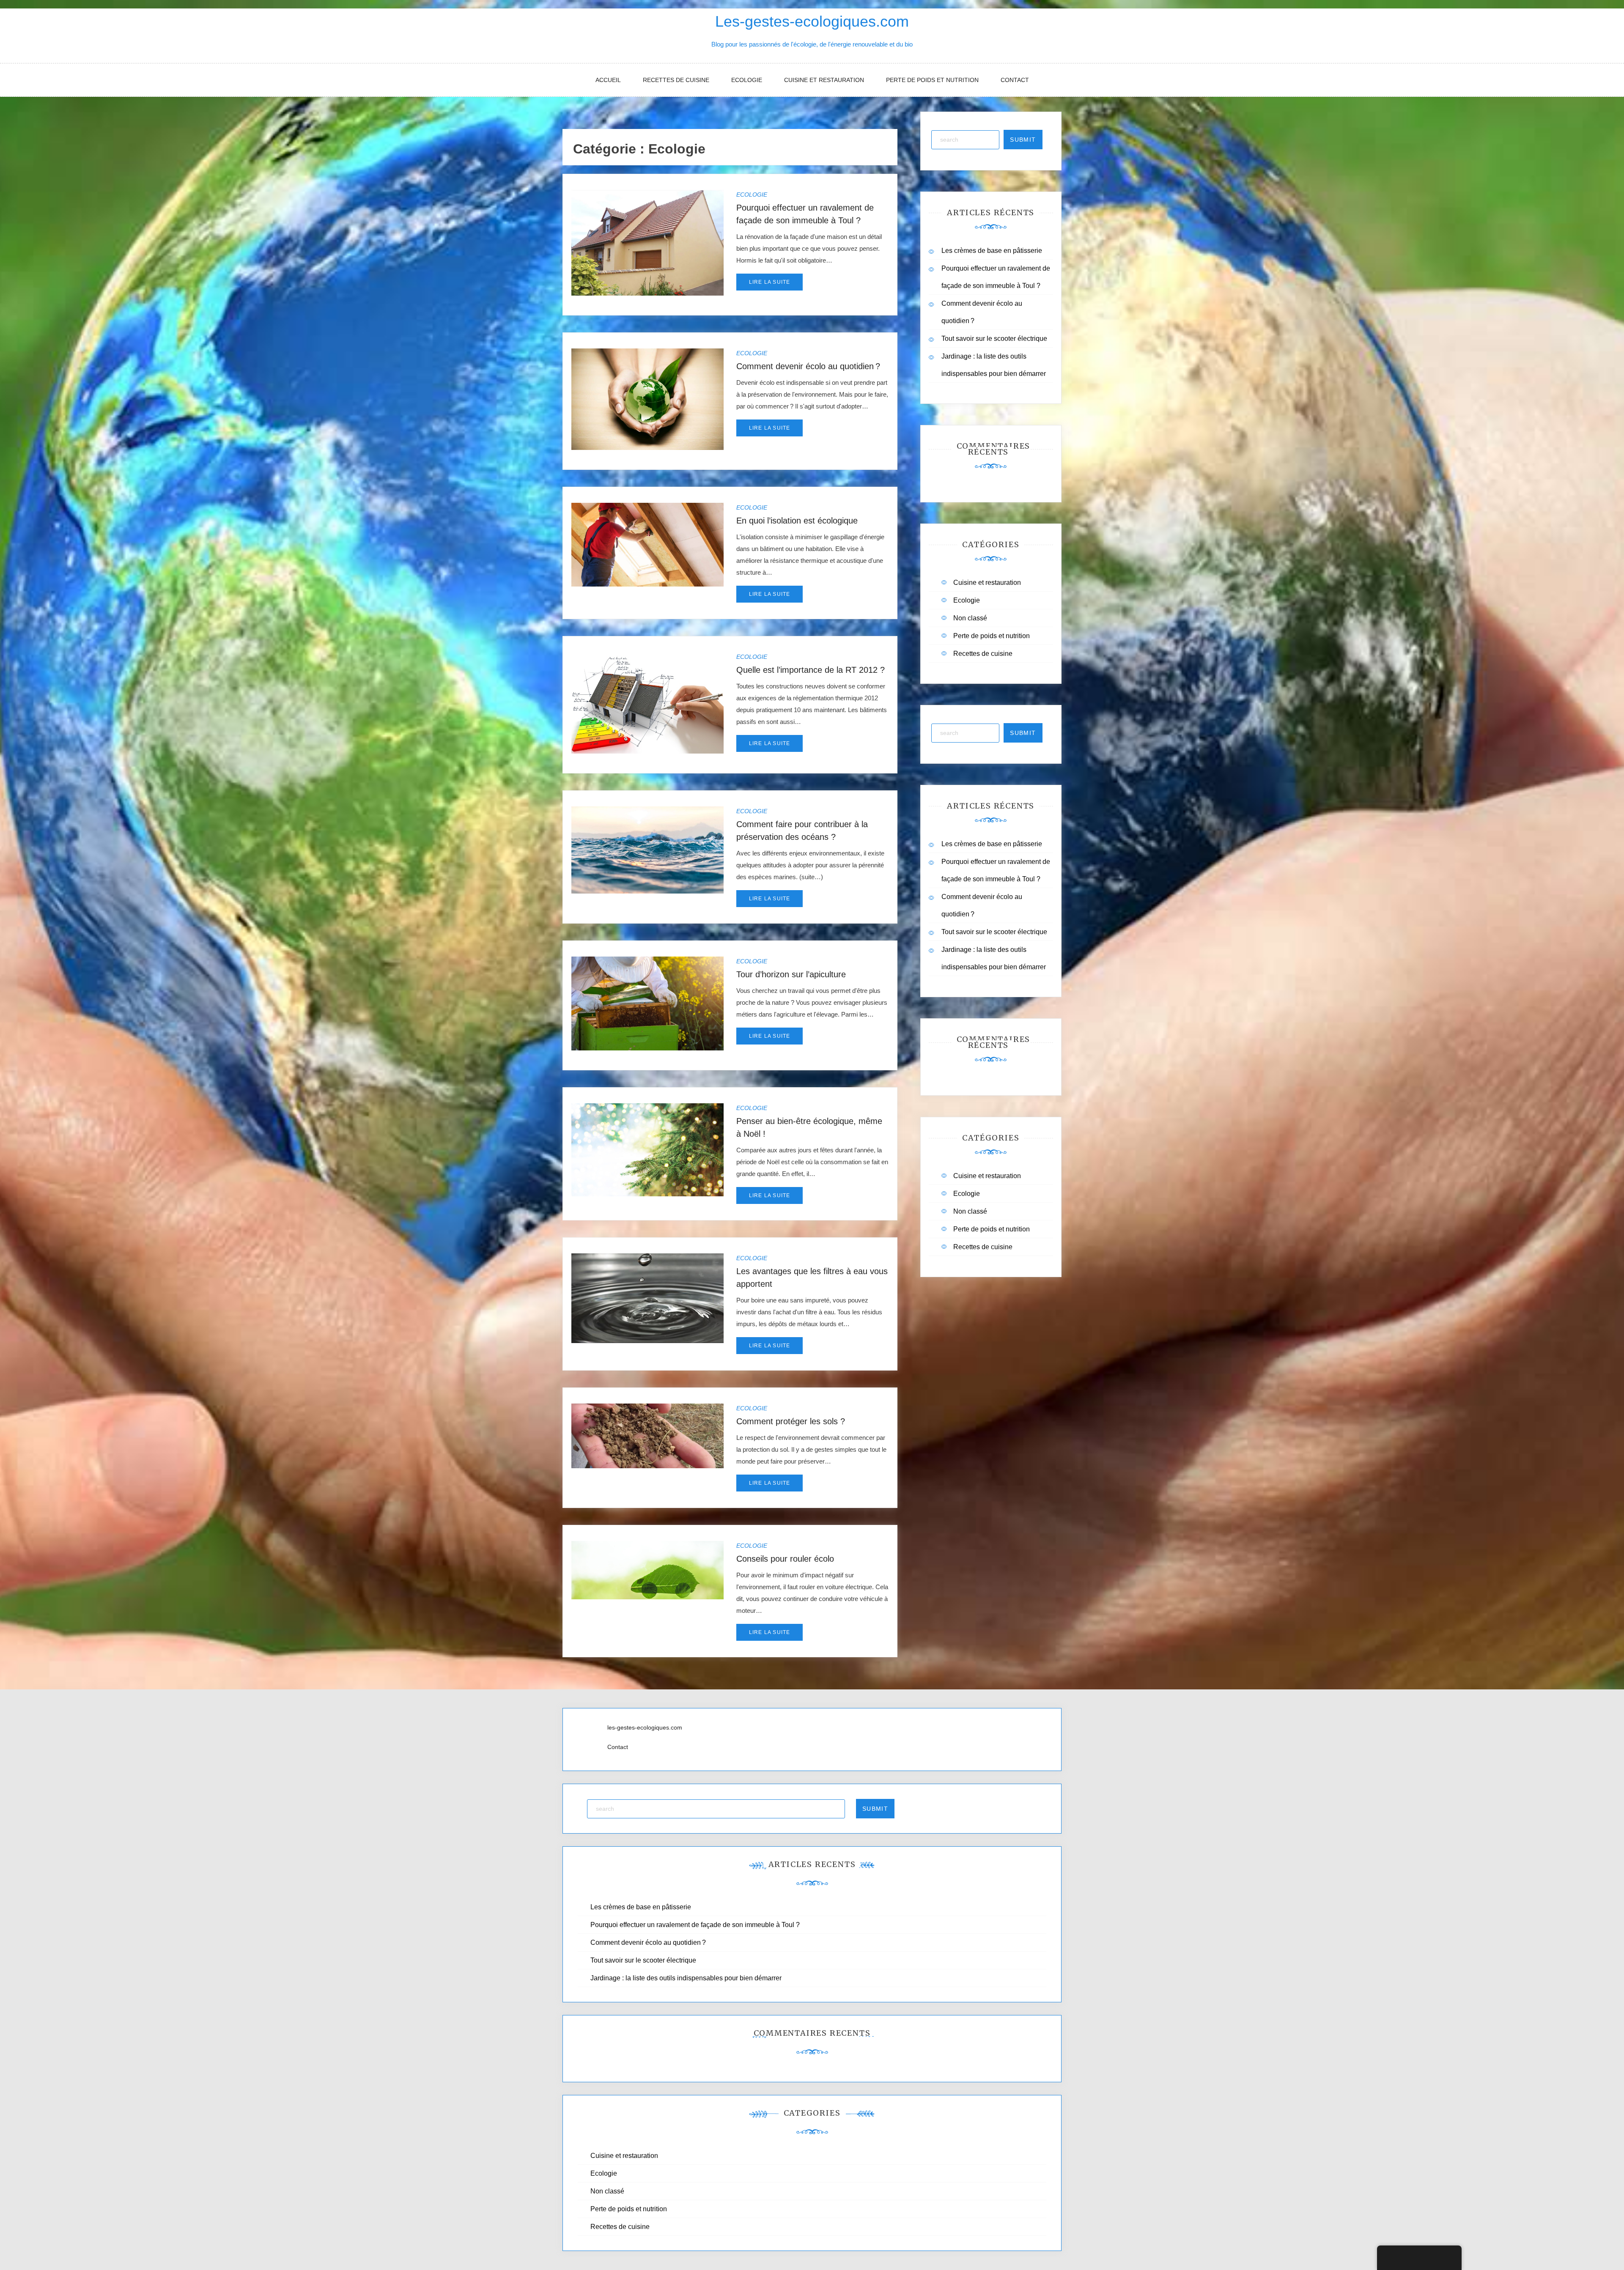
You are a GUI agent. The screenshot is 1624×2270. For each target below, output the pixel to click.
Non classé (970, 618)
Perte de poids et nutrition (932, 80)
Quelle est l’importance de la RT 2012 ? (811, 670)
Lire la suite (770, 282)
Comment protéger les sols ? (791, 1421)
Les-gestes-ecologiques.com (812, 21)
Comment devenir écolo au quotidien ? (808, 366)
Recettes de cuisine (676, 80)
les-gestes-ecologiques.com (645, 1727)
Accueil (608, 80)
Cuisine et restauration (824, 80)
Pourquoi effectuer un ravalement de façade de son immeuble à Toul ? (695, 1925)
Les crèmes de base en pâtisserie (992, 251)
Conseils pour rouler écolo (785, 1559)
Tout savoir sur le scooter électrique (994, 339)
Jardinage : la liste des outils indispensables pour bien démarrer (686, 1978)
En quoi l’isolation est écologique (797, 521)
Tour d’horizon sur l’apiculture (791, 974)
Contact (1015, 80)
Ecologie (747, 80)
